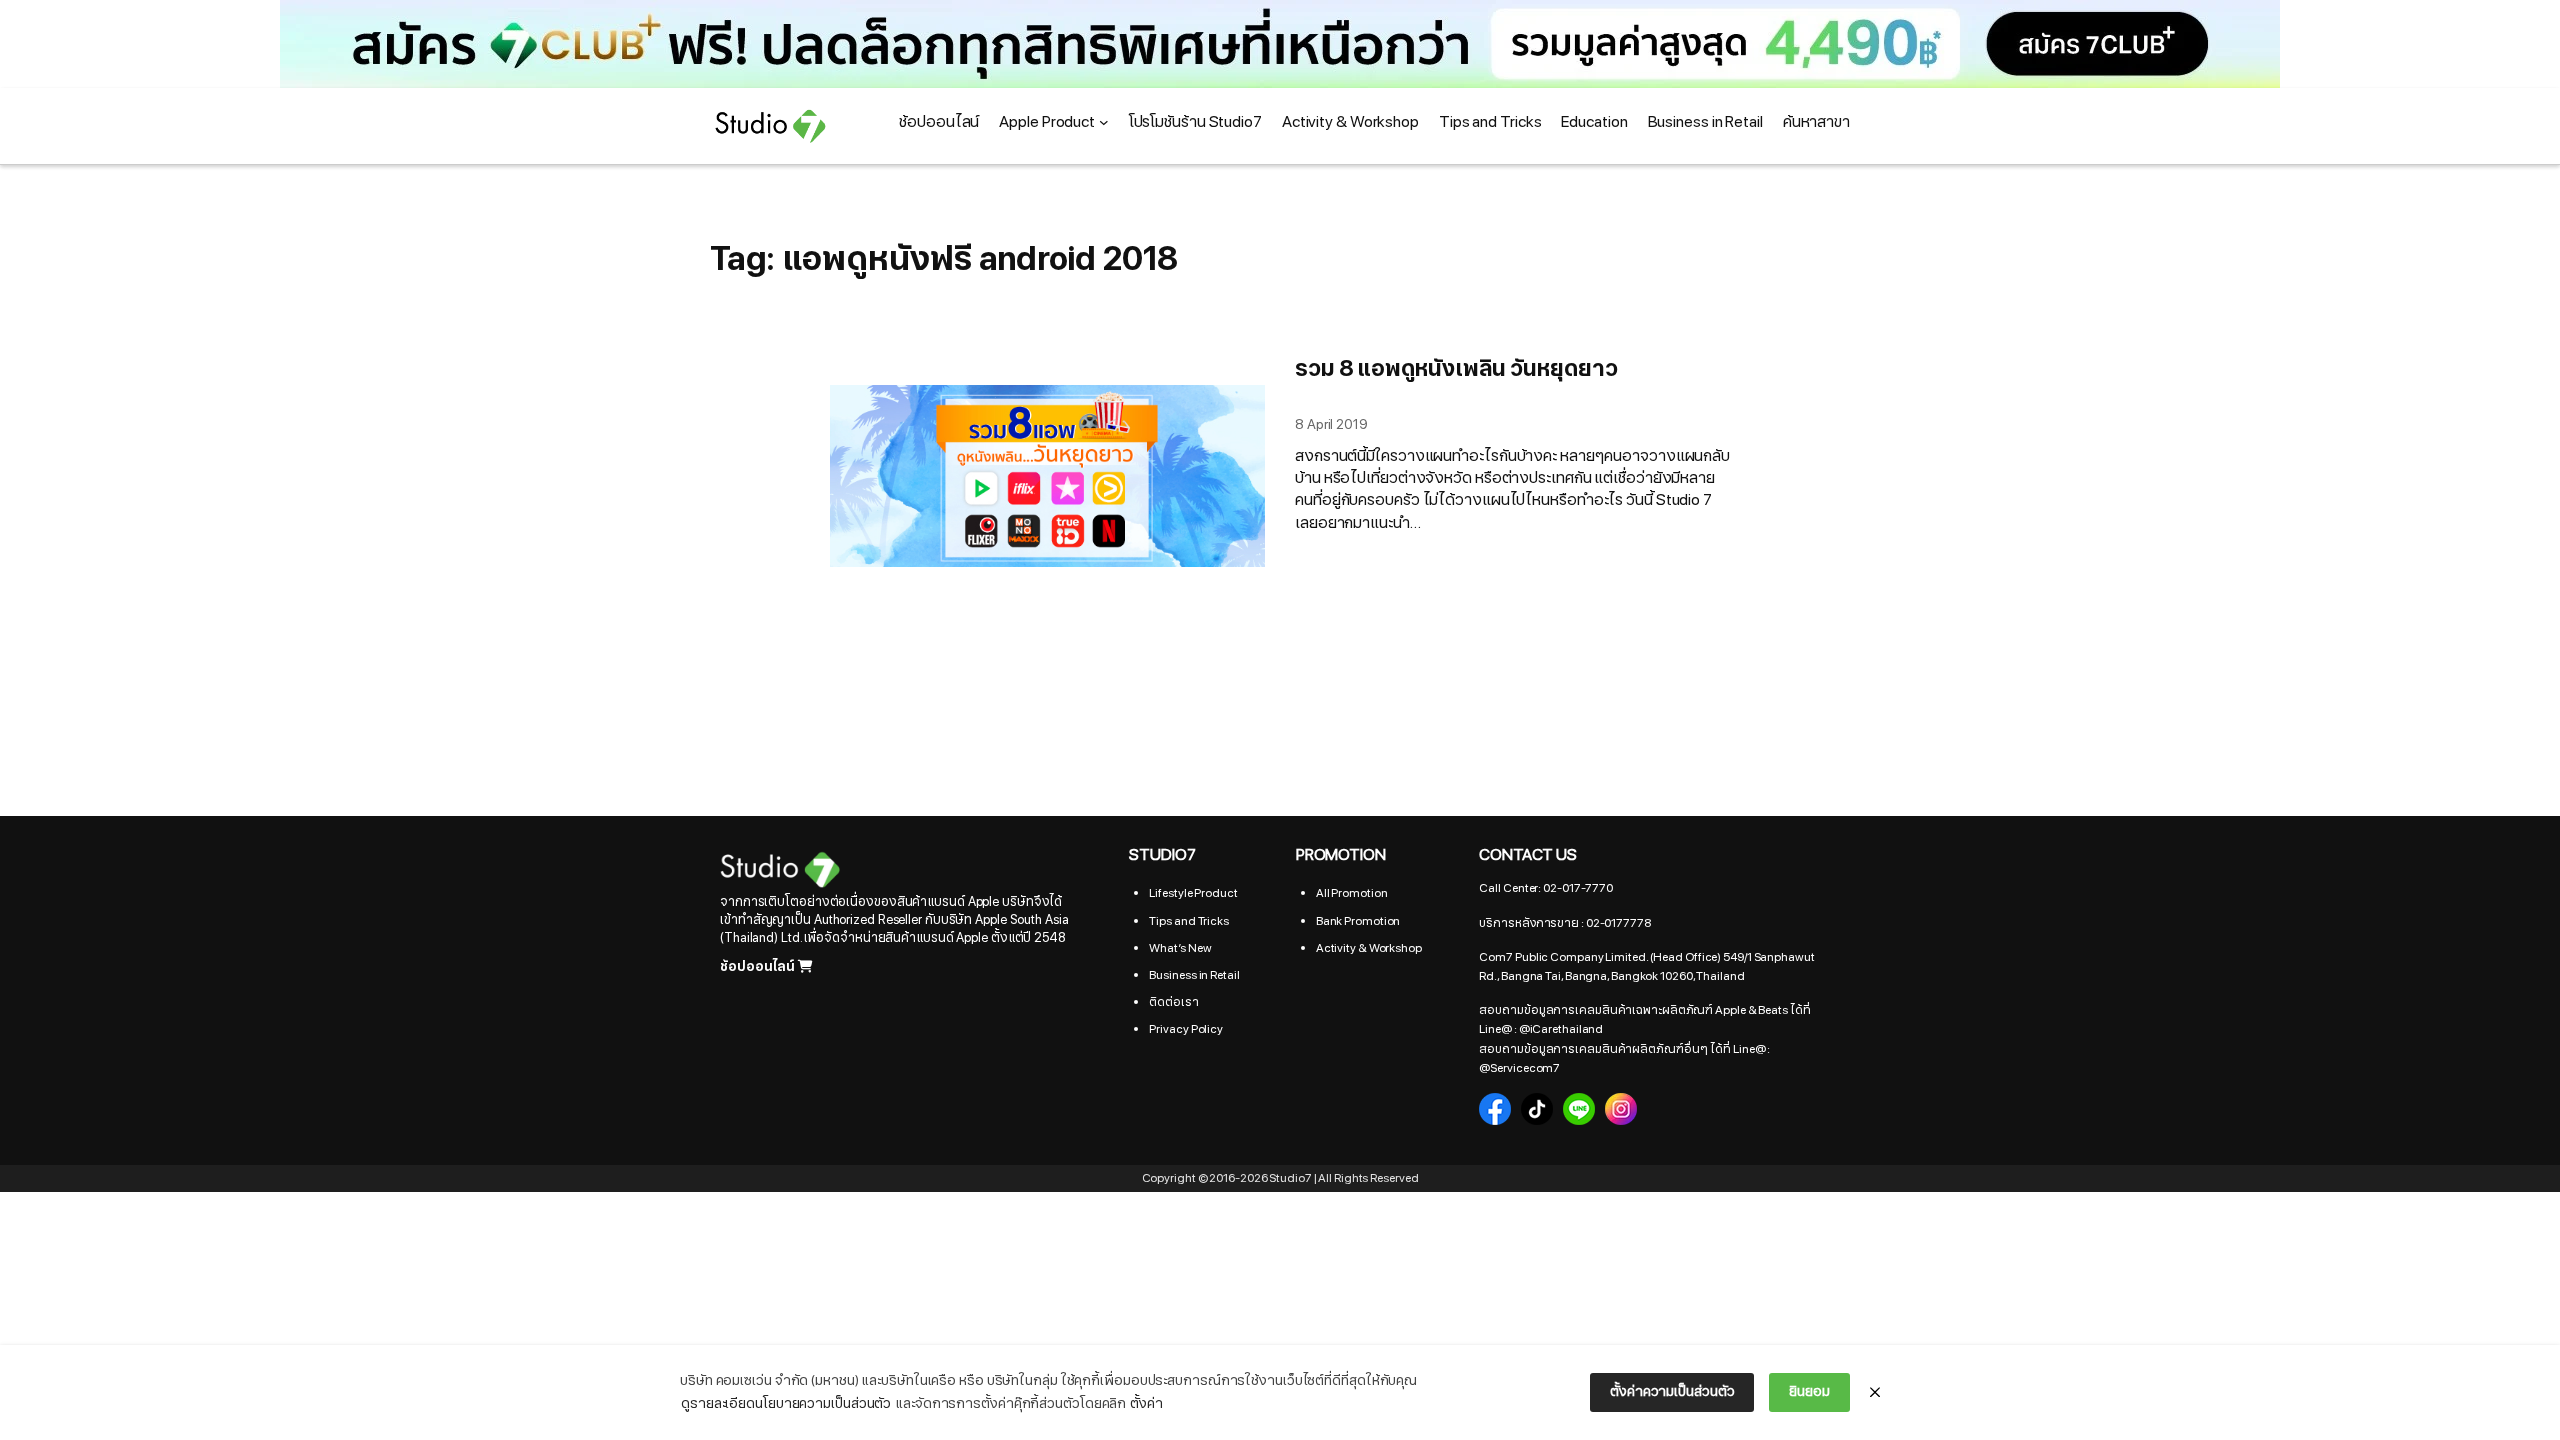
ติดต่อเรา (1173, 1002)
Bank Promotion (1358, 921)
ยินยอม (1809, 1391)
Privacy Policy (1186, 1029)
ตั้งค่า (1146, 1403)
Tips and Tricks (1189, 921)
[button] (1280, 44)
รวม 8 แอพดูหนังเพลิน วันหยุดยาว (1456, 369)
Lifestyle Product (1193, 893)
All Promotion (1352, 893)
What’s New (1180, 948)
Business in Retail (1194, 975)
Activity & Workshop (1369, 948)
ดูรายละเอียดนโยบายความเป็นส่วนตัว (786, 1403)
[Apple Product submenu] (1104, 122)
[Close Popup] (1875, 1393)
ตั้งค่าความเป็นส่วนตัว (1672, 1391)
